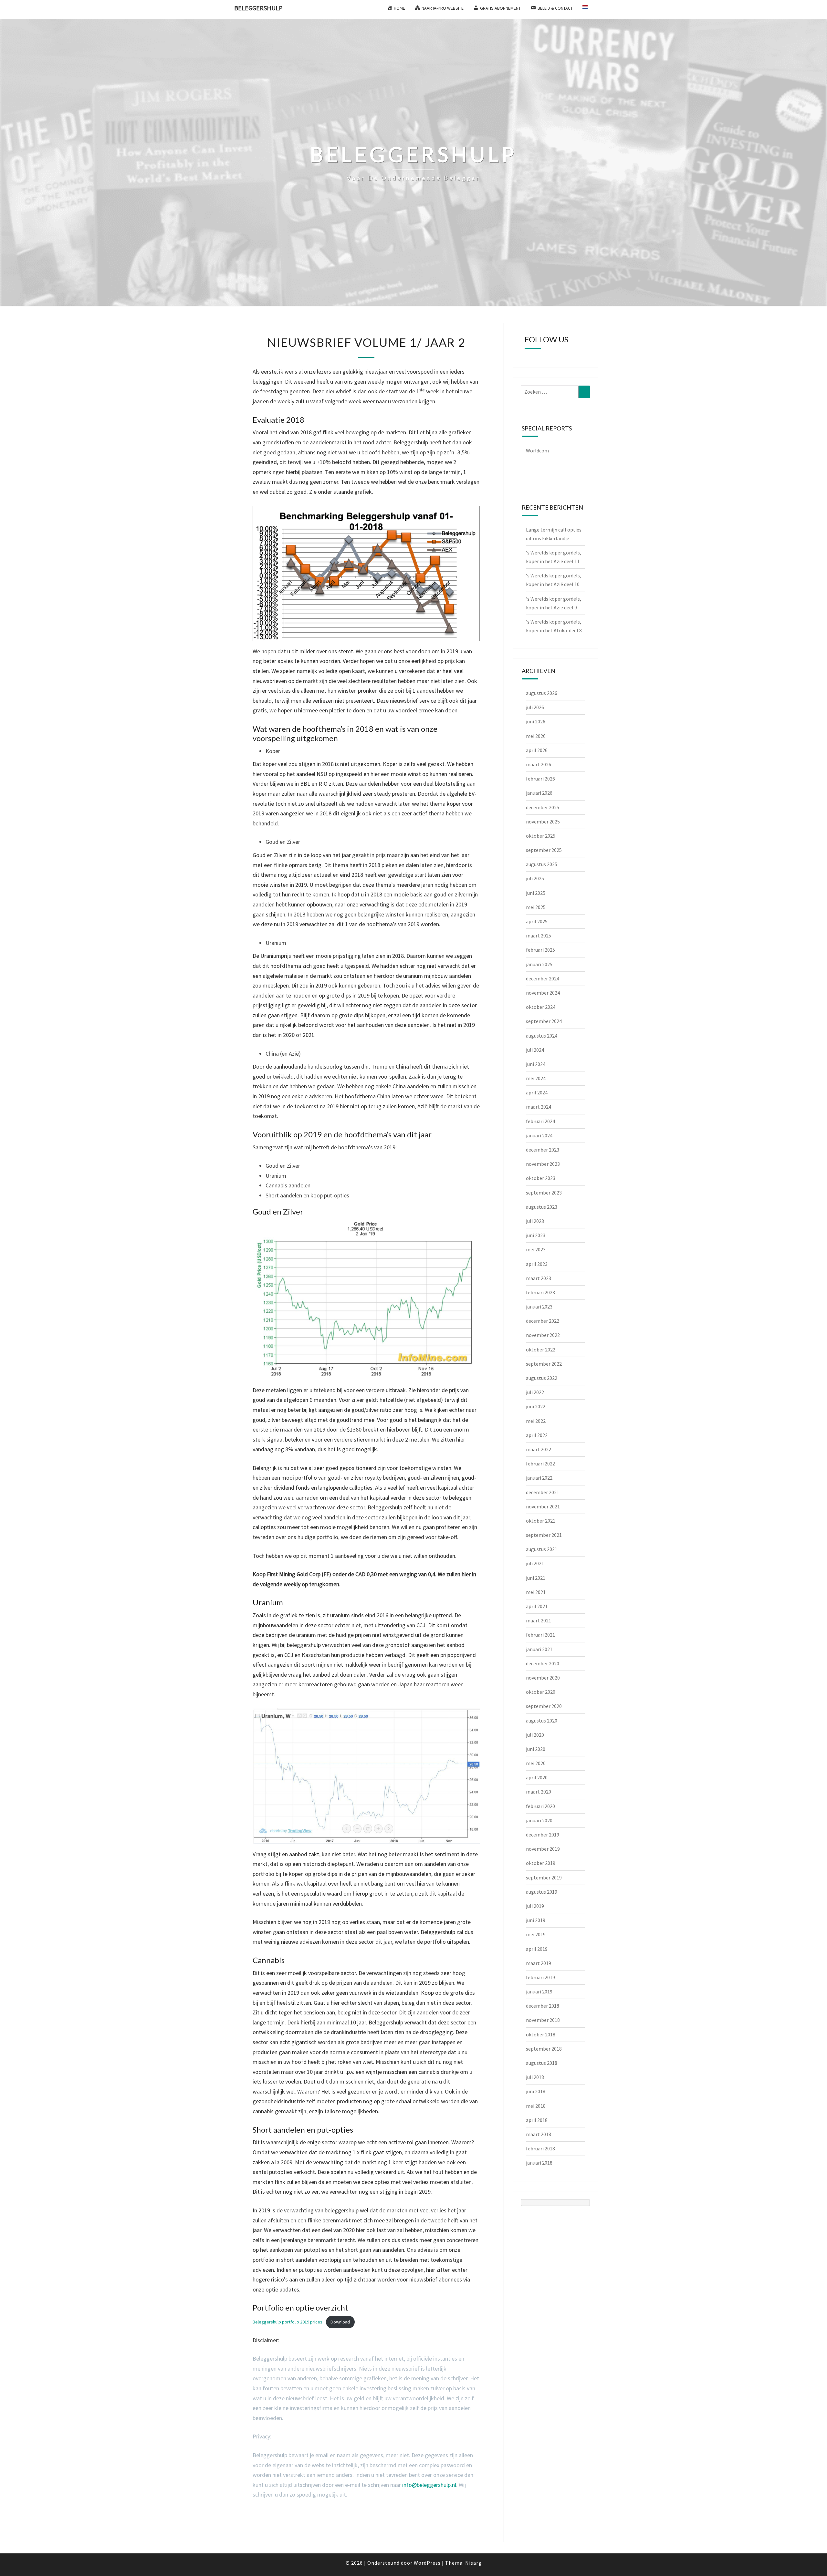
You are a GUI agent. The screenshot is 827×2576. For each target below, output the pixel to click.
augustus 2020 (542, 1721)
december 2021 (543, 1492)
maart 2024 (539, 1107)
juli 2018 (535, 2077)
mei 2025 (536, 907)
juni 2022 (536, 1406)
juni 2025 (536, 893)
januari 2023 (539, 1307)
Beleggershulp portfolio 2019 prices (288, 2322)
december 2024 (543, 978)
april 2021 (537, 1606)
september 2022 (544, 1364)
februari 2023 (540, 1292)
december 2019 (543, 1835)
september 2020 (544, 1706)
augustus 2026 (542, 693)
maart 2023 (539, 1278)
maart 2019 (539, 1963)
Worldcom (537, 450)
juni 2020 (536, 1749)
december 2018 (543, 2006)
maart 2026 (539, 764)
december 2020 (543, 1663)
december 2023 (543, 1150)
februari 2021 (540, 1635)
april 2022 (537, 1435)
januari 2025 (539, 964)
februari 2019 (540, 1977)
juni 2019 (536, 1920)
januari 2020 (539, 1820)
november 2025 (543, 822)
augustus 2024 (542, 1036)
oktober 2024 (541, 1007)
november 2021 (543, 1506)
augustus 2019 (542, 1892)
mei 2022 (536, 1421)
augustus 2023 (542, 1207)
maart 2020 (539, 1792)
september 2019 (544, 1878)
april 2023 (537, 1264)
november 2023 (543, 1164)
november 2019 (543, 1849)
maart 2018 (539, 2134)
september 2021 (544, 1535)
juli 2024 (535, 1050)
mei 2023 (536, 1249)
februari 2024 (540, 1121)
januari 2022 (539, 1478)
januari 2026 (539, 793)
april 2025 (537, 921)
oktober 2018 (541, 2034)
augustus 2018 (542, 2063)
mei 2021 (536, 1592)
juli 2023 (535, 1221)
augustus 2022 (542, 1378)
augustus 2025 (542, 864)
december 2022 (543, 1321)
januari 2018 (539, 2163)
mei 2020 (536, 1763)
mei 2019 (536, 1934)
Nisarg (473, 2563)
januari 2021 (539, 1649)
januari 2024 (539, 1135)
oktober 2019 (541, 1863)
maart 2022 (539, 1449)
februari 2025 (540, 950)
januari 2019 (539, 1991)
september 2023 (544, 1193)
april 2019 (537, 1949)
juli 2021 (535, 1563)
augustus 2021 (542, 1549)
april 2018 (537, 2120)
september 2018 (544, 2049)
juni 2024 (536, 1064)
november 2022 (543, 1335)
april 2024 (537, 1092)
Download (340, 2322)
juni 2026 (536, 721)
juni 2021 (536, 1578)
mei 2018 (536, 2106)
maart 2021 (539, 1620)
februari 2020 (540, 1806)
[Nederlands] (588, 9)
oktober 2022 (541, 1350)
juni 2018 (536, 2091)
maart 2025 (539, 936)
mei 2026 (536, 736)
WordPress (427, 2563)
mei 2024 (536, 1078)
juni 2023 (536, 1235)
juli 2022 (535, 1392)
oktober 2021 (541, 1521)
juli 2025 (535, 878)
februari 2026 (540, 779)
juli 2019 (535, 1906)
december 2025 (543, 807)
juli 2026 (535, 707)
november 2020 (543, 1678)
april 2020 (537, 1777)
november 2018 (543, 2020)
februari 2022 (540, 1464)
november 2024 (543, 993)
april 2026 (537, 750)
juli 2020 (535, 1735)
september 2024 (544, 1021)
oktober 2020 (541, 1692)
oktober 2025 (541, 836)
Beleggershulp (258, 8)
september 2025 (544, 850)
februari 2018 (540, 2148)
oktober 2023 (541, 1178)
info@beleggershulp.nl (429, 2485)
